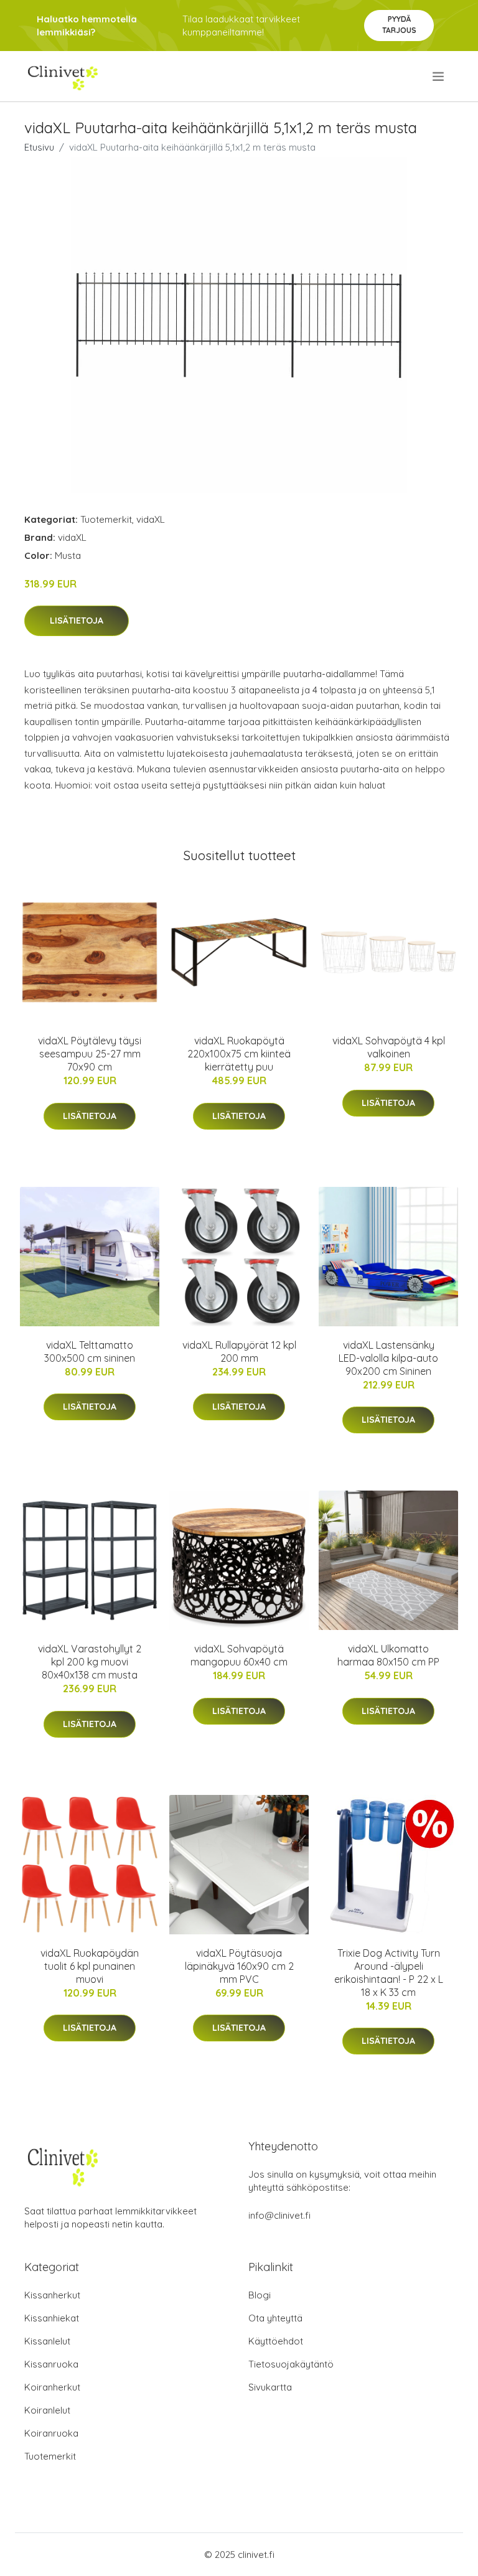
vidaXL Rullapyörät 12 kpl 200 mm (239, 1351)
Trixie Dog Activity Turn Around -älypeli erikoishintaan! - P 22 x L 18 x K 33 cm (389, 1973)
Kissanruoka (51, 2364)
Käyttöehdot (276, 2341)
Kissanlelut (47, 2341)
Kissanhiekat (52, 2318)
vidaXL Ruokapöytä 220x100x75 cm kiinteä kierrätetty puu (239, 1054)
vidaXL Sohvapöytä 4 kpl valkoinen (389, 1047)
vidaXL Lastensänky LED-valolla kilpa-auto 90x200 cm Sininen (388, 1358)
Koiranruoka (51, 2433)
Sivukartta (270, 2387)
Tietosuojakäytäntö (291, 2364)
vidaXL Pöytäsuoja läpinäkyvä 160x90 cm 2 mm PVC (239, 1966)
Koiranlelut (47, 2410)
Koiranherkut (52, 2387)
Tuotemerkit (106, 519)
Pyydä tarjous (399, 25)
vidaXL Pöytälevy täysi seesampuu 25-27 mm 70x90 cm (90, 1054)
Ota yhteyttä (275, 2318)
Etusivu (39, 147)
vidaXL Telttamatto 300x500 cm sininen (90, 1351)
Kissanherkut (52, 2295)
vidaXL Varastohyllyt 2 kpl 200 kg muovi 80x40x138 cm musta (90, 1662)
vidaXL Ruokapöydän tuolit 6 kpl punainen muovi (90, 1966)
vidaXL (151, 519)
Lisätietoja (77, 621)
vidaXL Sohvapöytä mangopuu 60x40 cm (239, 1655)
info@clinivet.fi (279, 2215)
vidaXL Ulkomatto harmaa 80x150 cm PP (388, 1655)
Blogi (260, 2295)
